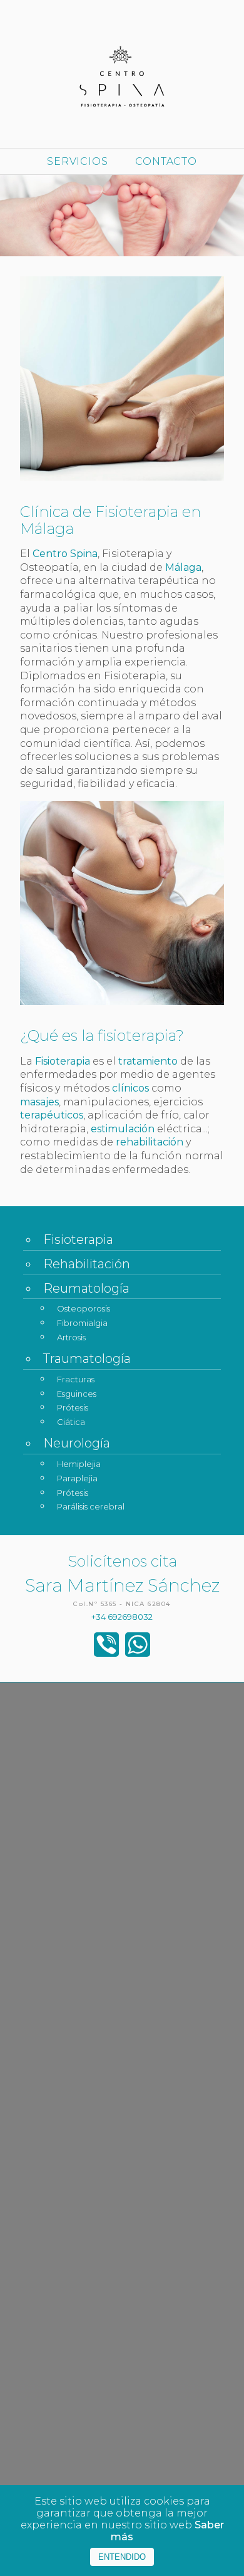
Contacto (166, 161)
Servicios (77, 161)
